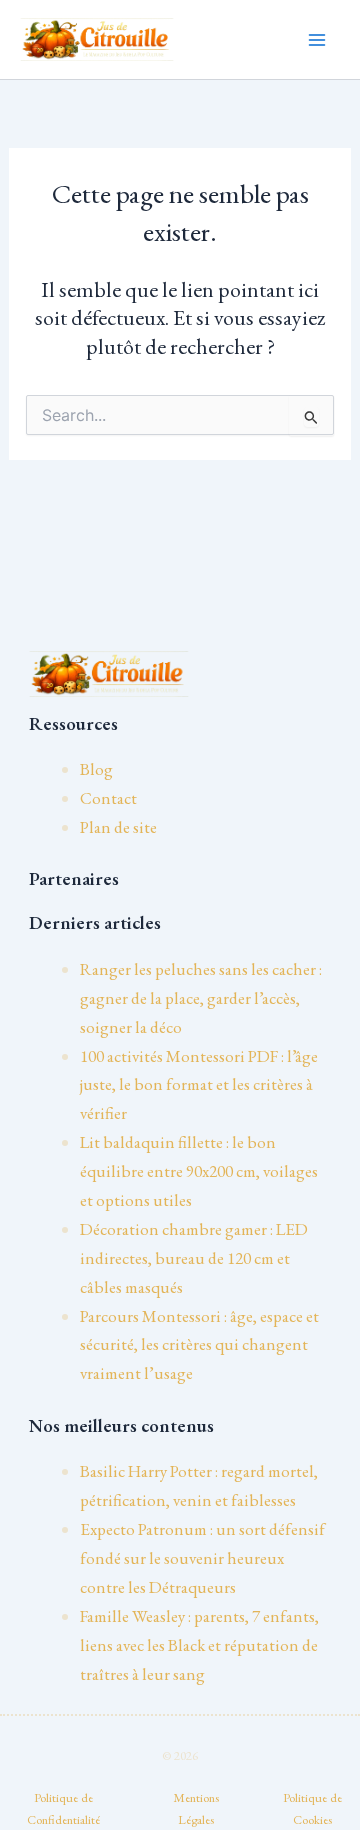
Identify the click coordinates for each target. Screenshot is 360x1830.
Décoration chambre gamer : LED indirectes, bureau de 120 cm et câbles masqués (194, 1258)
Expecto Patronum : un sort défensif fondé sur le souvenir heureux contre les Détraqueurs (202, 1558)
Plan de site (118, 827)
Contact (108, 798)
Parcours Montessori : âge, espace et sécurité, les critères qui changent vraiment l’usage (199, 1345)
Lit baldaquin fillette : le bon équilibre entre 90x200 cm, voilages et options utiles (199, 1171)
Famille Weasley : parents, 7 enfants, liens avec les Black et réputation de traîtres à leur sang (199, 1645)
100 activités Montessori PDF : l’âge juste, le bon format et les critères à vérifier (199, 1085)
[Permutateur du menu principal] (318, 40)
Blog (96, 769)
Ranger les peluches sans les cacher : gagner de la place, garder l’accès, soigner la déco (201, 998)
